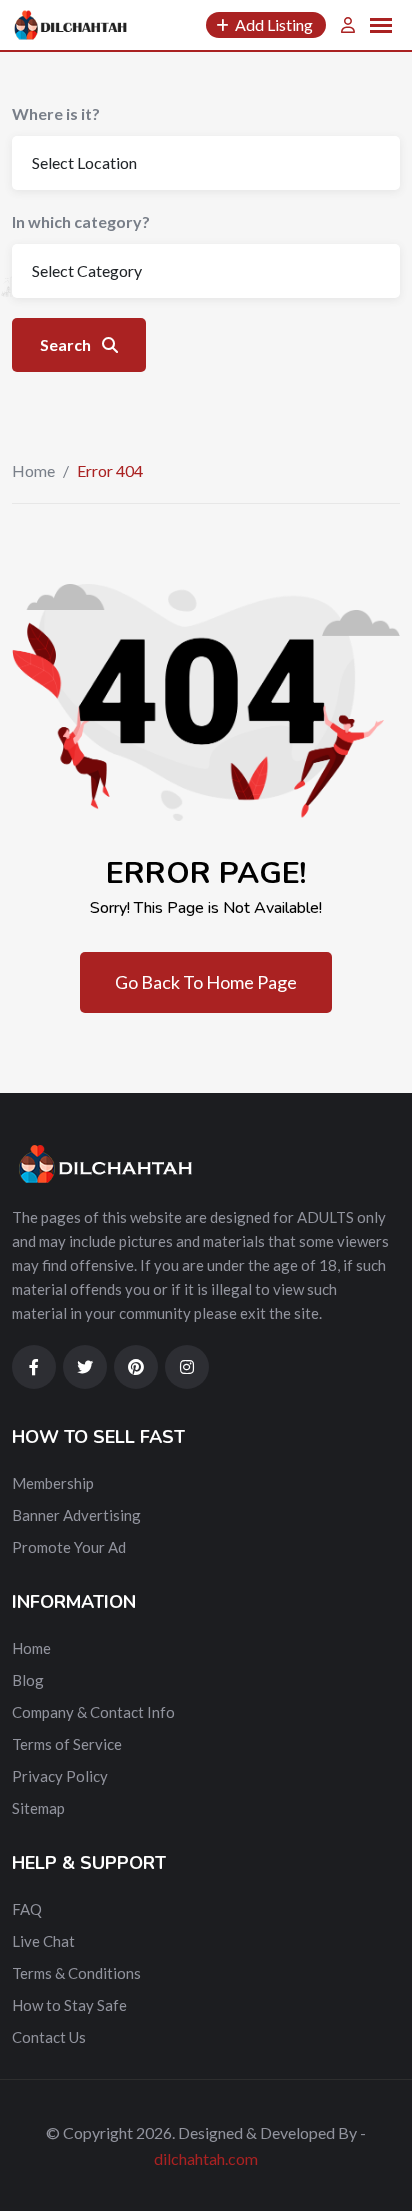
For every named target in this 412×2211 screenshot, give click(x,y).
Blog (28, 1680)
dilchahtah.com (206, 2158)
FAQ (27, 1909)
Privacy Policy (60, 1776)
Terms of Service (67, 1744)
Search (67, 344)
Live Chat (43, 1941)
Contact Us (49, 2037)
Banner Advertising (76, 1515)
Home (33, 470)
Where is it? (56, 113)
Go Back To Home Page (206, 982)
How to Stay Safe (69, 2005)
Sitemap (38, 1808)
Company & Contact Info (93, 1712)
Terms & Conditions (76, 1973)
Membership (53, 1483)
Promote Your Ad (69, 1547)
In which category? (81, 221)
